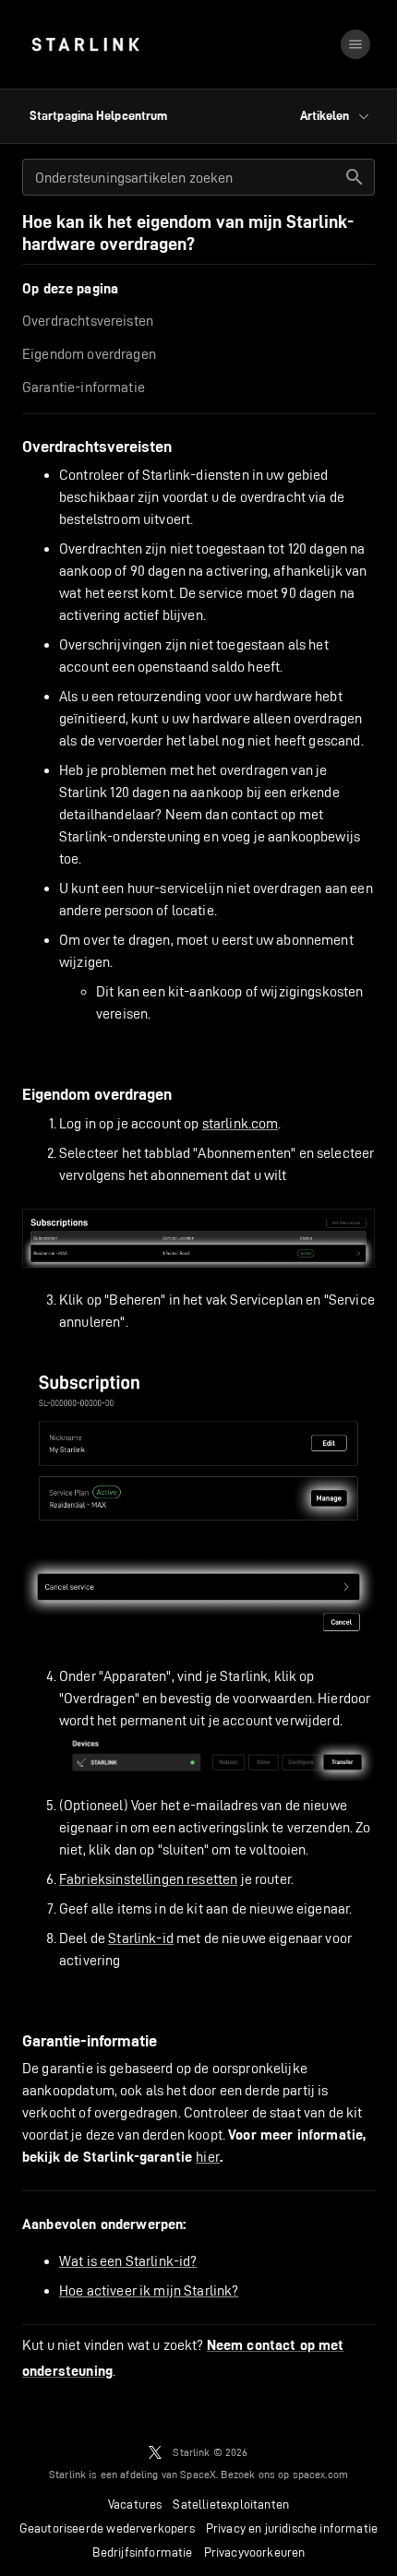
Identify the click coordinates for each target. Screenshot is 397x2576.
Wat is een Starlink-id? (128, 2261)
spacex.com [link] (321, 2474)
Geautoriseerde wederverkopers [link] (107, 2528)
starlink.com (241, 1123)
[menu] (355, 44)
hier (208, 2157)
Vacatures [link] (135, 2504)
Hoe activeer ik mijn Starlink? (149, 2290)
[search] (355, 177)
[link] (85, 44)
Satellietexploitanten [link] (231, 2504)
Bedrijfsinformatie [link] (143, 2552)
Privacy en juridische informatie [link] (292, 2528)
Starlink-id (141, 1938)
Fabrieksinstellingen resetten (148, 1879)
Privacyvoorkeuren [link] (255, 2552)
